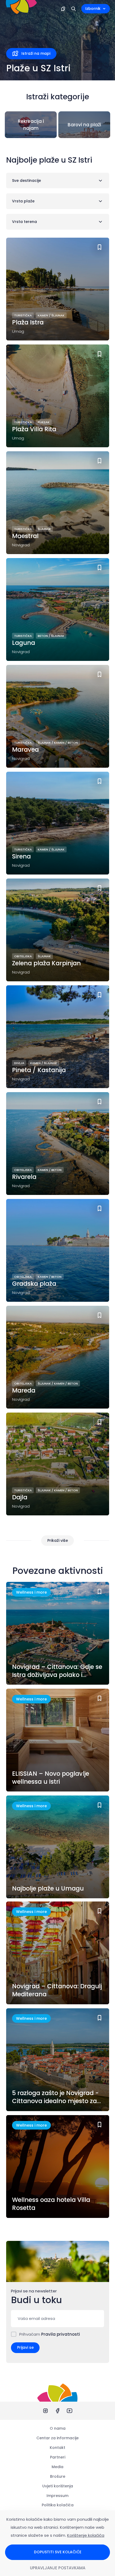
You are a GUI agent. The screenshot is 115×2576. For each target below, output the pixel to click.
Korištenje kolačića (86, 2535)
